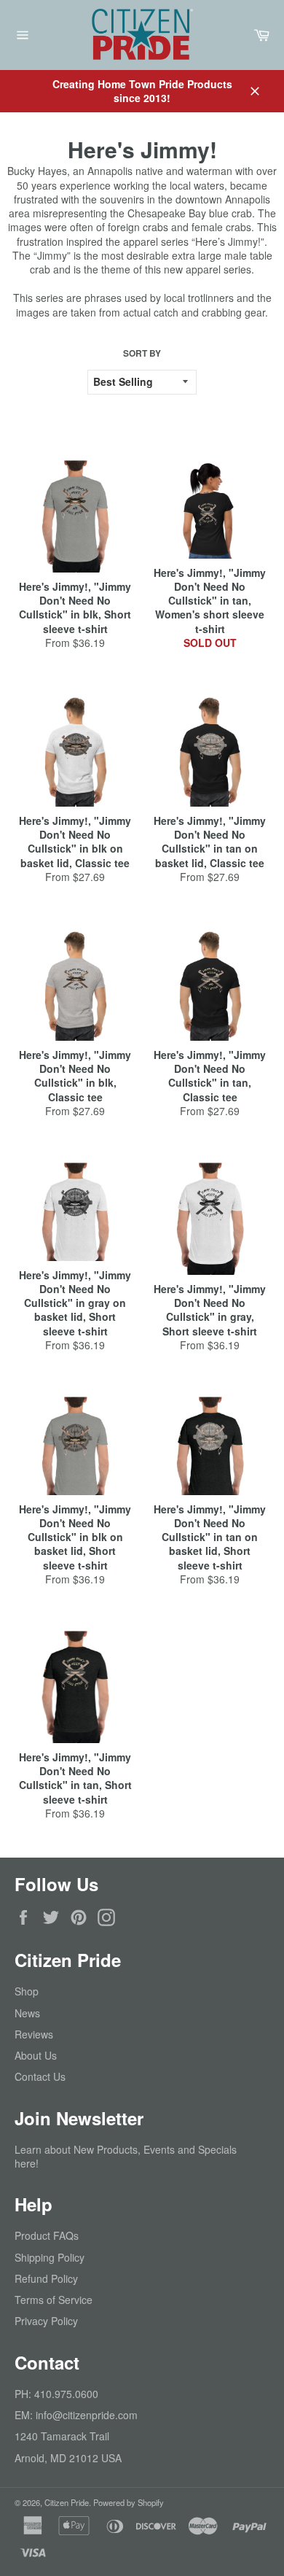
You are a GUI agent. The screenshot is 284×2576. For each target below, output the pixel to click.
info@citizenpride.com (87, 2415)
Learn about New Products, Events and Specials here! (126, 2156)
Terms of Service (54, 2300)
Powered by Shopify (129, 2502)
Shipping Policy (50, 2257)
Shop (27, 1991)
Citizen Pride (67, 2502)
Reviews (34, 2034)
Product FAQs (47, 2235)
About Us (36, 2055)
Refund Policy (46, 2278)
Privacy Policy (46, 2321)
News (27, 2013)
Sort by (142, 354)
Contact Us (40, 2076)
